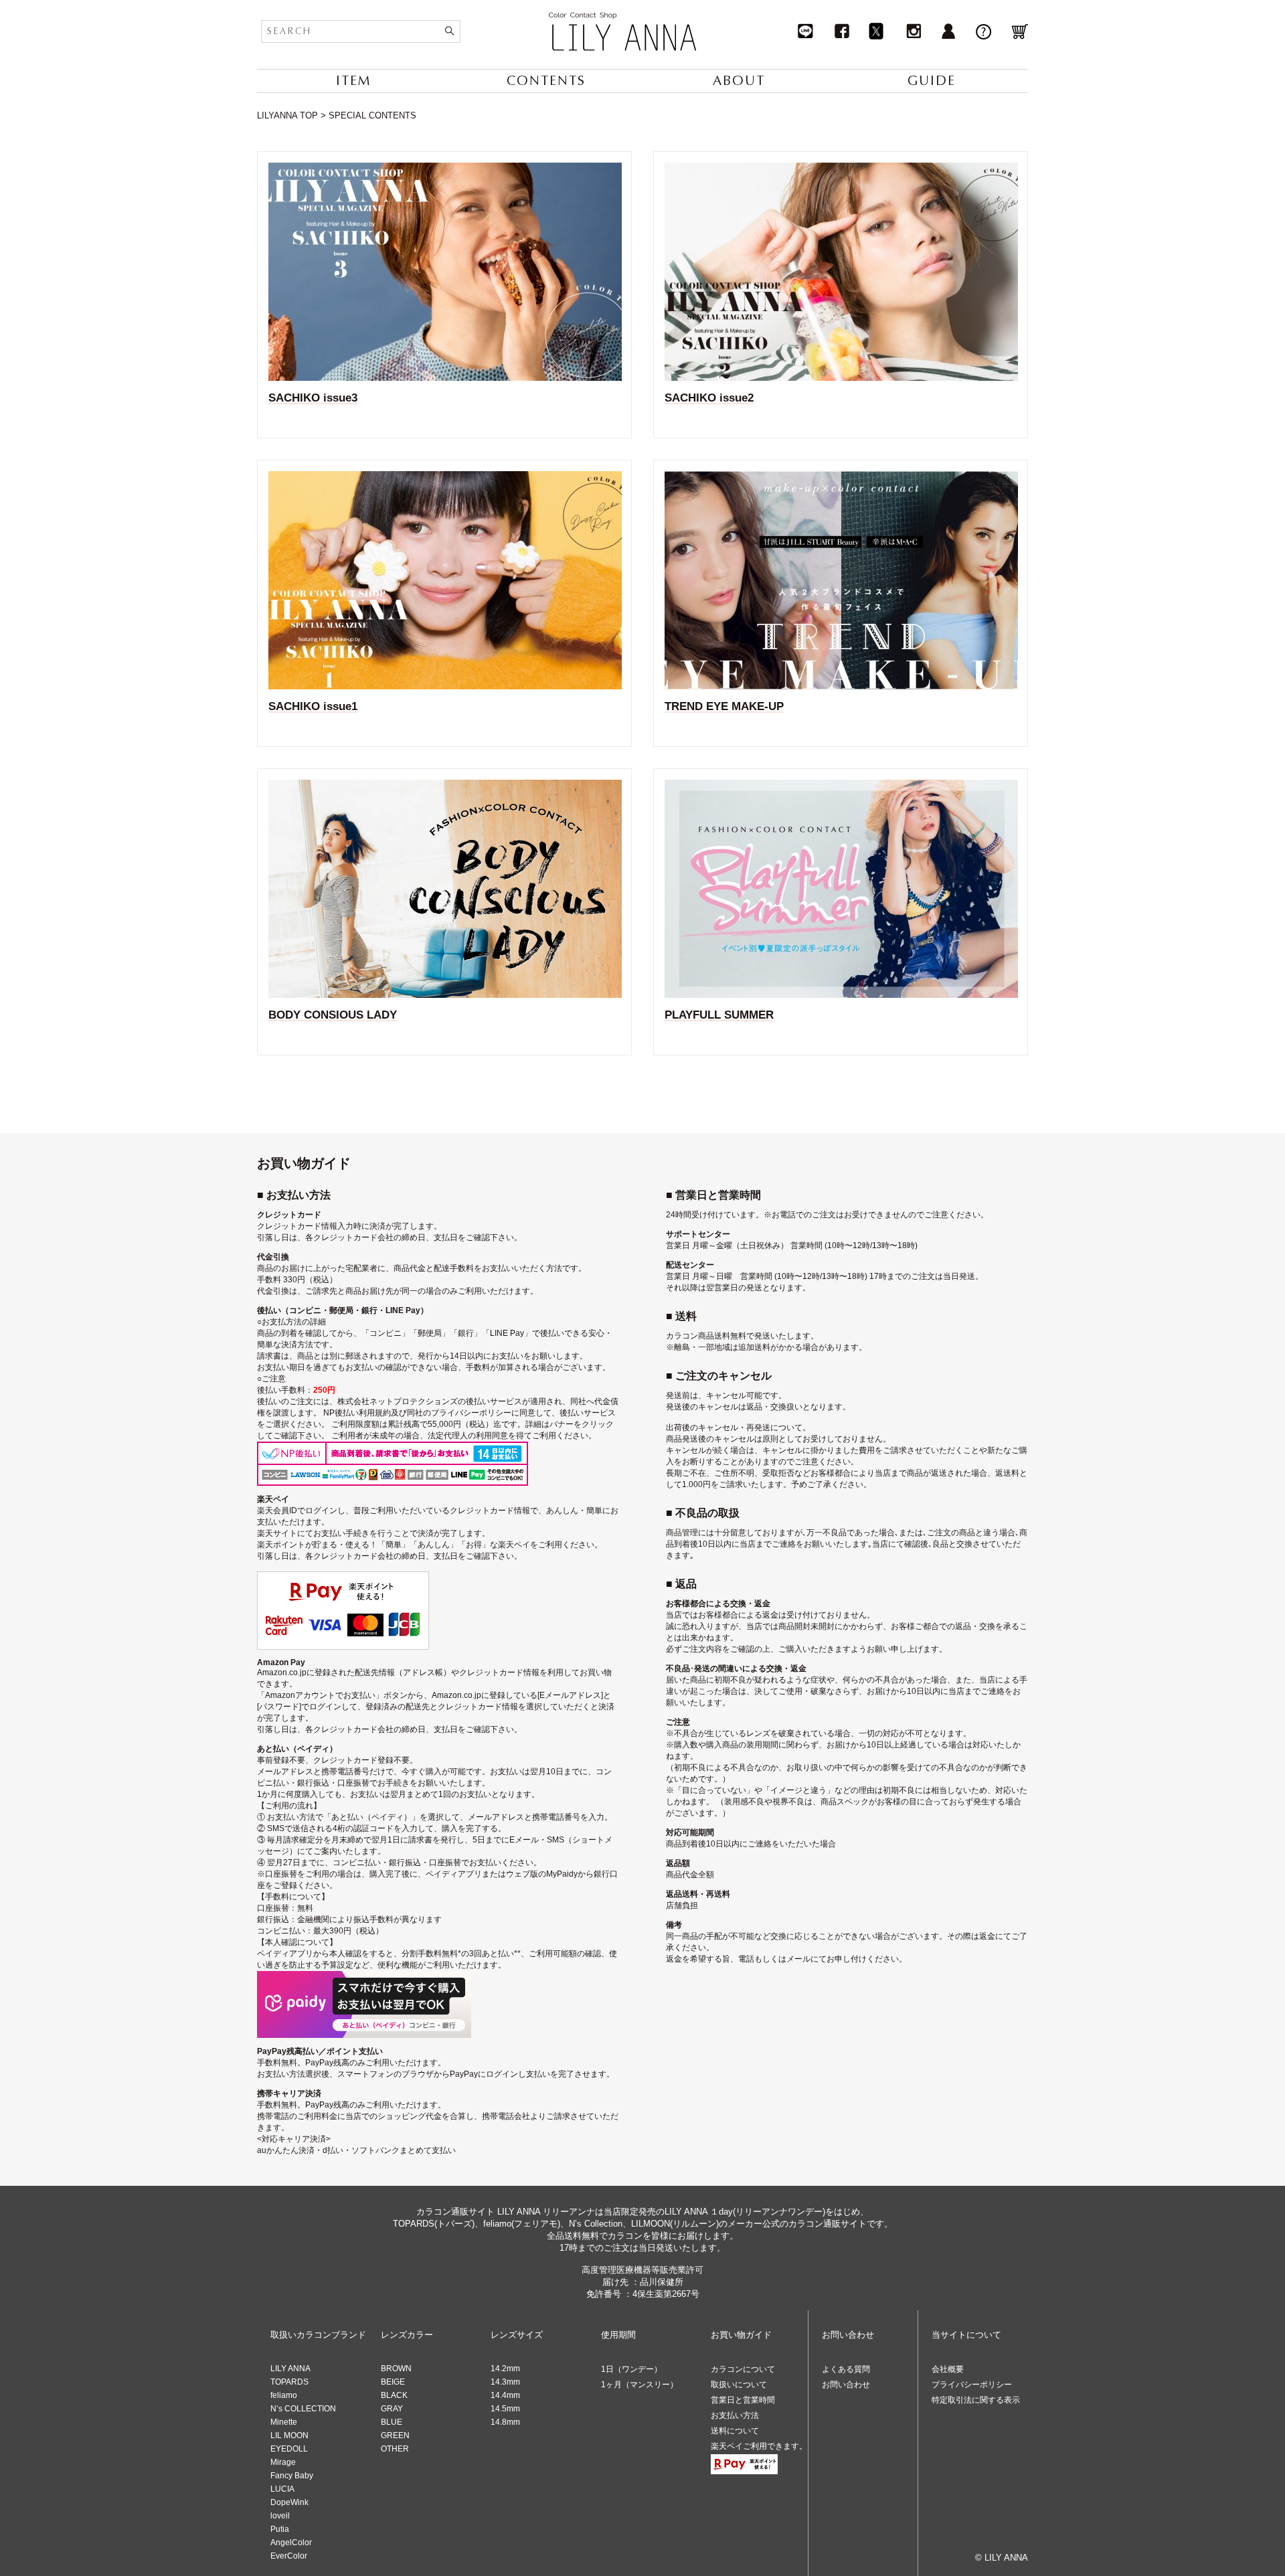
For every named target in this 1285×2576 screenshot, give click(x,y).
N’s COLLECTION (303, 2409)
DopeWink (289, 2502)
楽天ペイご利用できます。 (759, 2446)
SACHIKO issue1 (313, 706)
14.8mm (505, 2422)
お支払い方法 (735, 2415)
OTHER (395, 2449)
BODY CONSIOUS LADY (333, 1015)
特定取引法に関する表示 (976, 2400)
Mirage (283, 2462)
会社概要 (948, 2369)
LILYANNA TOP (287, 115)
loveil (280, 2516)
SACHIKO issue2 (709, 398)
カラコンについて (743, 2369)
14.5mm (505, 2409)
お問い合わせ (846, 2385)
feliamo (284, 2395)
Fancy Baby (292, 2476)
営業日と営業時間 (743, 2400)
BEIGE (393, 2382)
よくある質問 (846, 2369)
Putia (280, 2529)
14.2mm (505, 2369)
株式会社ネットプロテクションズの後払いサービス (430, 1401)
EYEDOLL (289, 2449)
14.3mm (505, 2382)
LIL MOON (289, 2435)
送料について (735, 2431)
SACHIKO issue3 (313, 398)
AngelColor (291, 2543)
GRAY (392, 2409)
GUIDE (932, 81)
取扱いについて (739, 2385)
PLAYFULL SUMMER (719, 1015)
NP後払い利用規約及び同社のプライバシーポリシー (417, 1413)
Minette (284, 2422)
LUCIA (282, 2489)
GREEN (395, 2435)
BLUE (392, 2422)
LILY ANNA (290, 2369)
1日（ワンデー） (631, 2369)
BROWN (396, 2369)
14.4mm (505, 2395)
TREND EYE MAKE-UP (724, 706)
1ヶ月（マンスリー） (639, 2385)
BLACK (394, 2395)
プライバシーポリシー (972, 2385)
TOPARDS (289, 2382)
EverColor (289, 2556)
